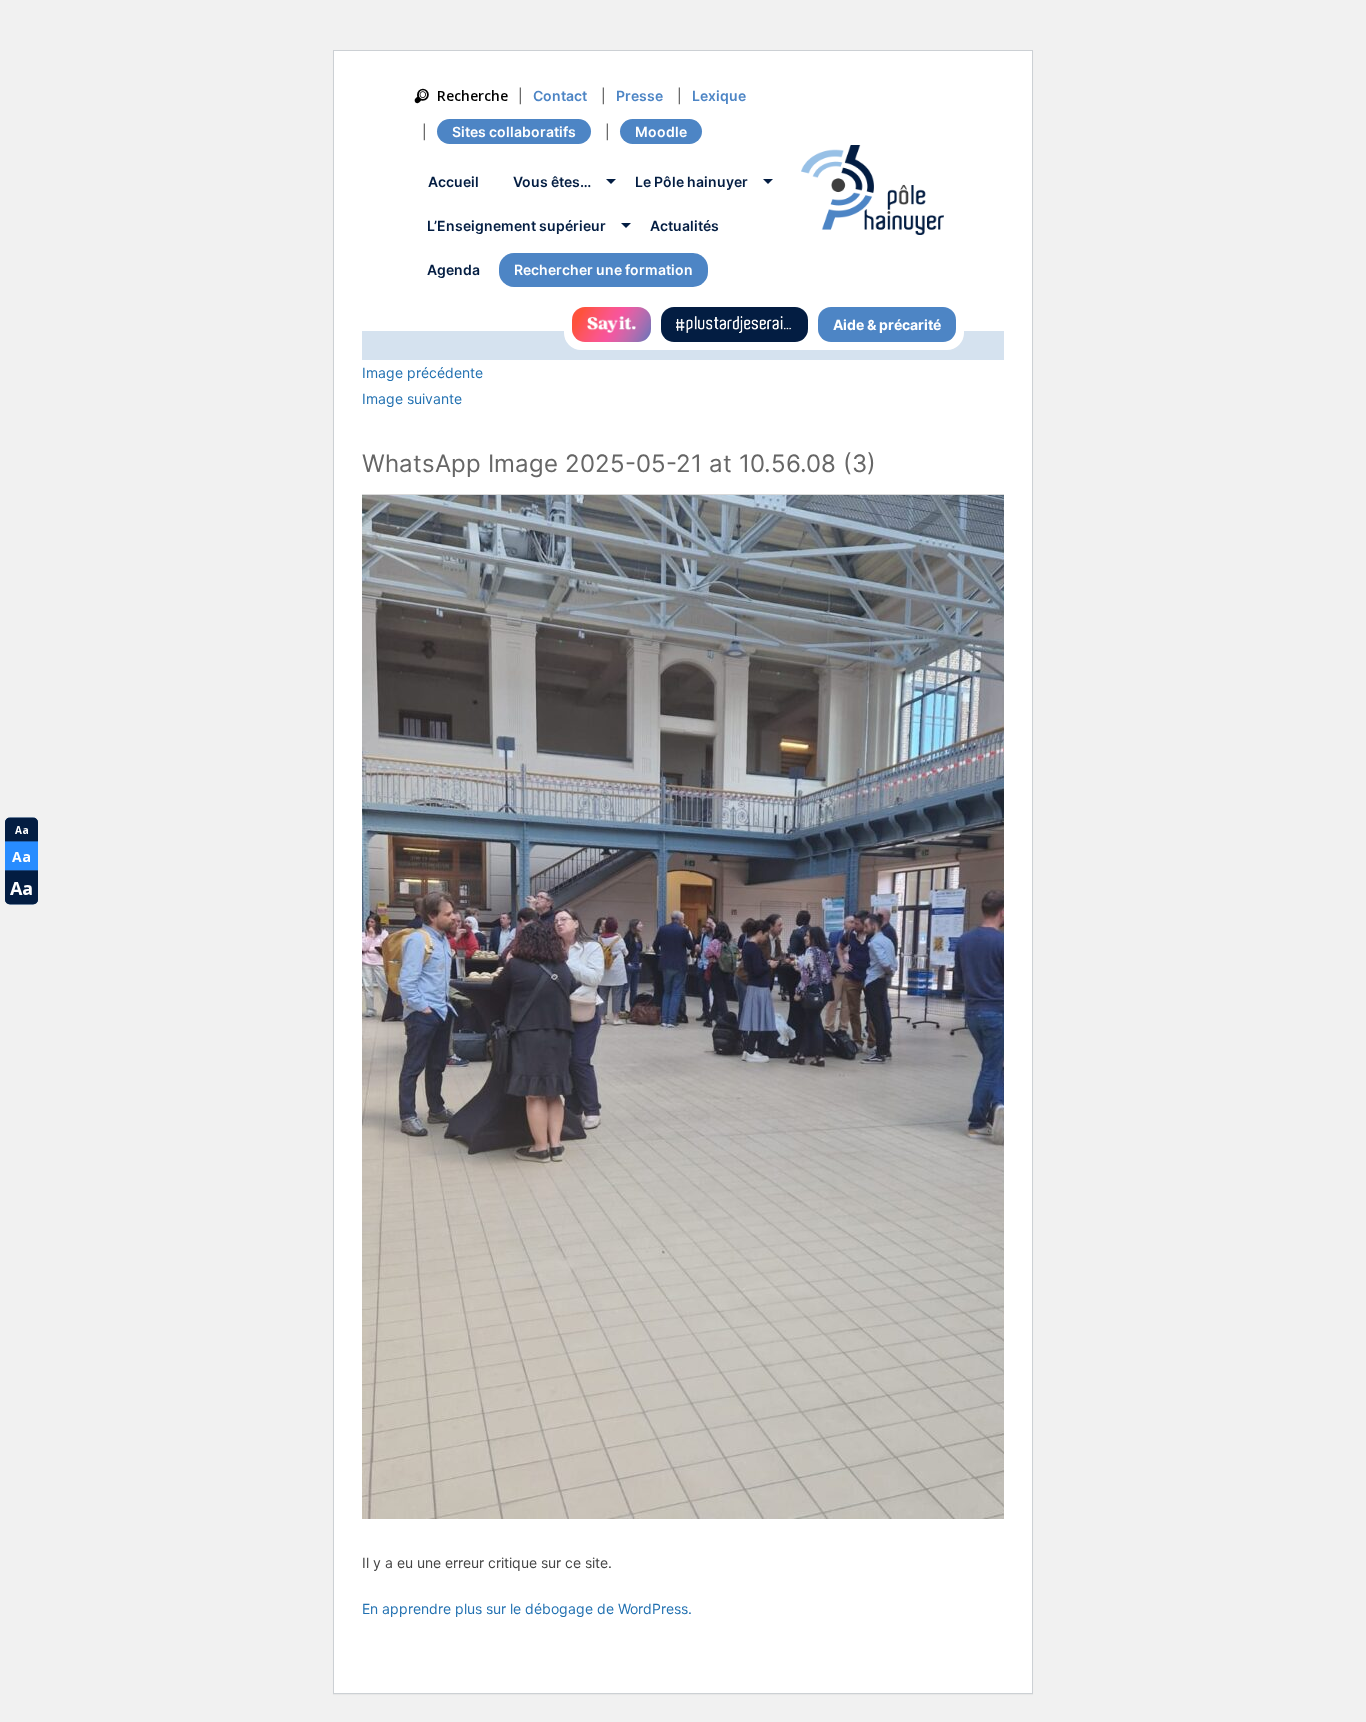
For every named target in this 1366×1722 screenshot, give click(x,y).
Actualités (684, 225)
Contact (560, 95)
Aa (22, 830)
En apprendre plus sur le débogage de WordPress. (527, 1608)
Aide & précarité (887, 324)
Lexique (719, 95)
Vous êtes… (552, 181)
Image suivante (412, 398)
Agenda (453, 269)
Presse (639, 95)
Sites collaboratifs (514, 131)
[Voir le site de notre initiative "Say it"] (611, 324)
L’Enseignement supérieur (516, 225)
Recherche (472, 95)
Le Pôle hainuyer (691, 181)
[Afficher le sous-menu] (611, 184)
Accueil (453, 181)
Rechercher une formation (603, 269)
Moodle (661, 131)
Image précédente (422, 372)
